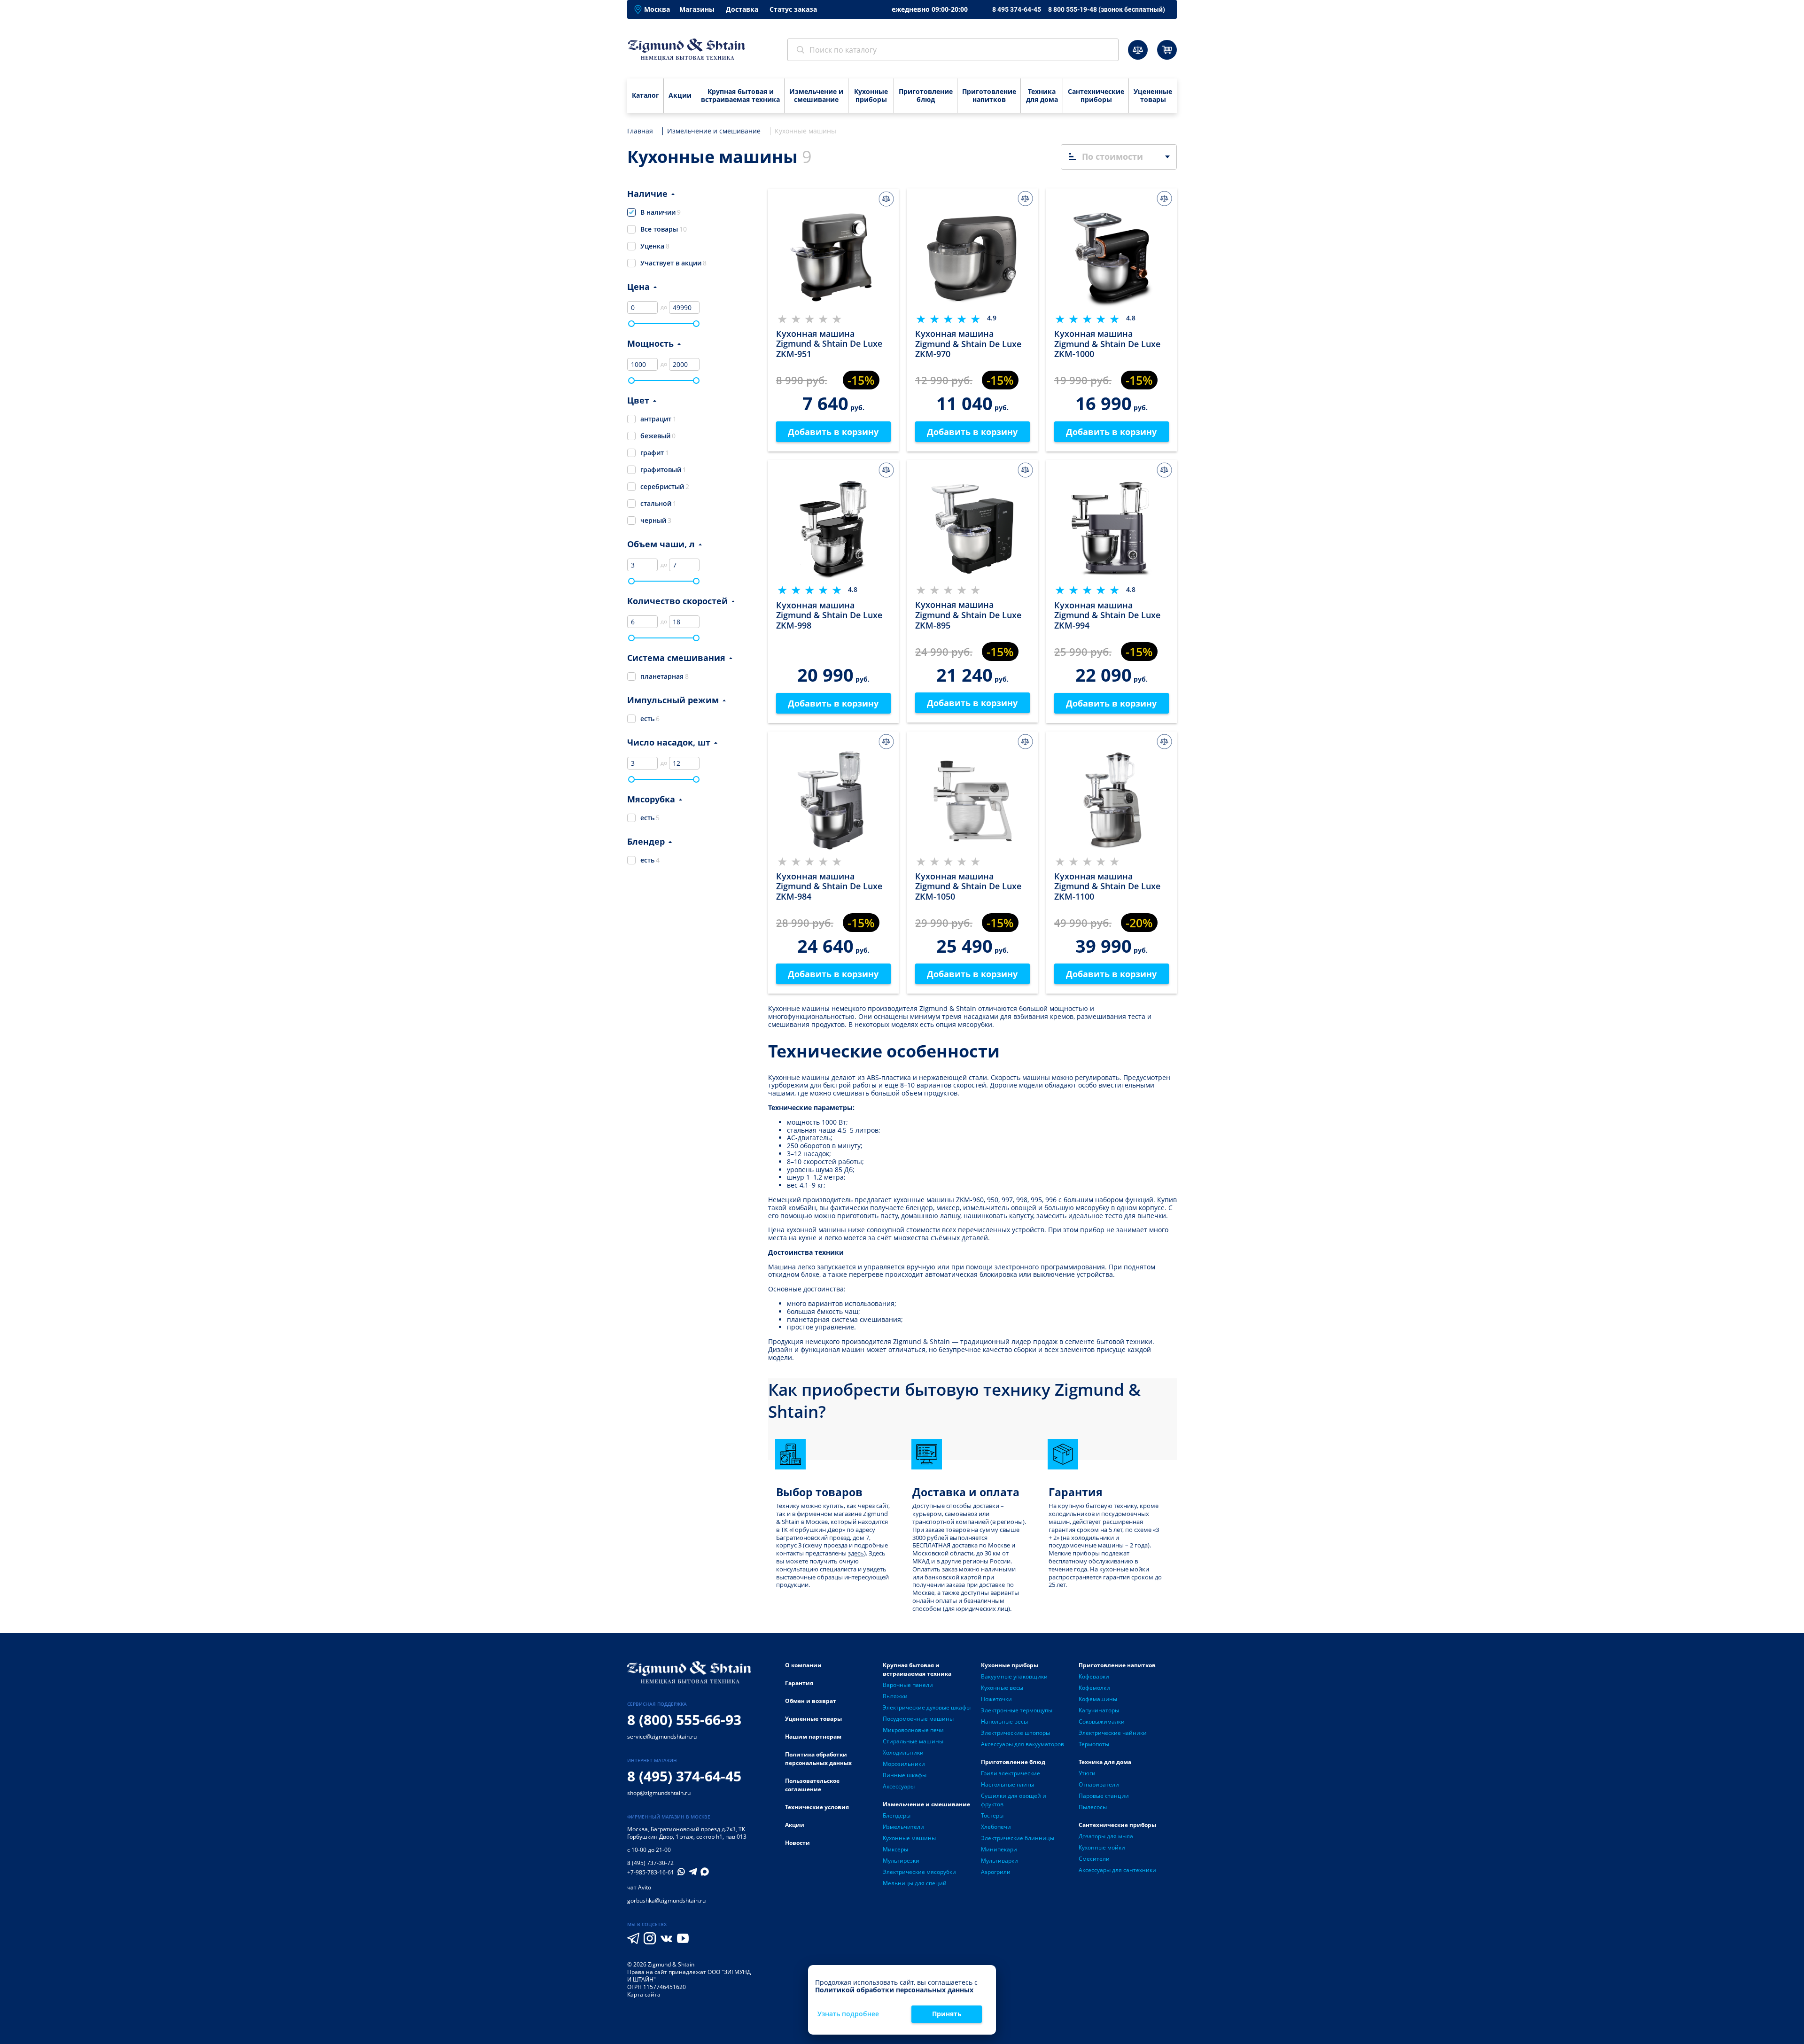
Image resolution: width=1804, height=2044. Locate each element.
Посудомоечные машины (918, 1719)
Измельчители (903, 1827)
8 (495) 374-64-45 (684, 1776)
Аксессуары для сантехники (1117, 1870)
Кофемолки (1094, 1688)
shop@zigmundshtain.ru (659, 1793)
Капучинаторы (1099, 1710)
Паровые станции (1104, 1796)
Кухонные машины (909, 1838)
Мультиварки (999, 1861)
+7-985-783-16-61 (651, 1873)
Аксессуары (899, 1786)
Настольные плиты (1007, 1784)
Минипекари (999, 1849)
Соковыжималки (1102, 1721)
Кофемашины (1098, 1699)
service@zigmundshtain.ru (662, 1737)
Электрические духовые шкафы (927, 1707)
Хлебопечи (996, 1827)
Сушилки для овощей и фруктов (1014, 1800)
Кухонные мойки (1102, 1847)
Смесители (1094, 1859)
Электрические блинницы (1018, 1838)
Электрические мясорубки (919, 1872)
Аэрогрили (996, 1872)
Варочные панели (908, 1685)
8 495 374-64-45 (1017, 9)
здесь (856, 1553)
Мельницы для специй (915, 1883)
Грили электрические (1011, 1773)
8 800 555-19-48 (1107, 9)
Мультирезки (901, 1861)
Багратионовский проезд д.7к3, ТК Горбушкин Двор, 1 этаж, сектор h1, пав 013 (687, 1833)
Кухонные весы (1002, 1688)
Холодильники (903, 1753)
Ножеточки (996, 1699)
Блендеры (897, 1815)
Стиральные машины (913, 1741)
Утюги (1087, 1773)
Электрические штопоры (1015, 1733)
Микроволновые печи (913, 1730)
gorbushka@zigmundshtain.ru (666, 1900)
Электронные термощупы (1017, 1710)
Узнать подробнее (848, 2014)
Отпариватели (1099, 1784)
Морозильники (904, 1764)
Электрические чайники (1113, 1733)
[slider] (631, 324)
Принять (947, 2014)
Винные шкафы (905, 1775)
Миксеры (895, 1849)
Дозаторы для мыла (1106, 1836)
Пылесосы (1093, 1807)
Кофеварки (1094, 1676)
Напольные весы (1004, 1721)
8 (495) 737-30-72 (650, 1863)
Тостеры (992, 1815)
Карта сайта (644, 1994)
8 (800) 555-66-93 (684, 1720)
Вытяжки (895, 1696)
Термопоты (1094, 1744)
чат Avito (639, 1887)
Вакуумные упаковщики (1014, 1676)
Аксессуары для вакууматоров (1023, 1744)
